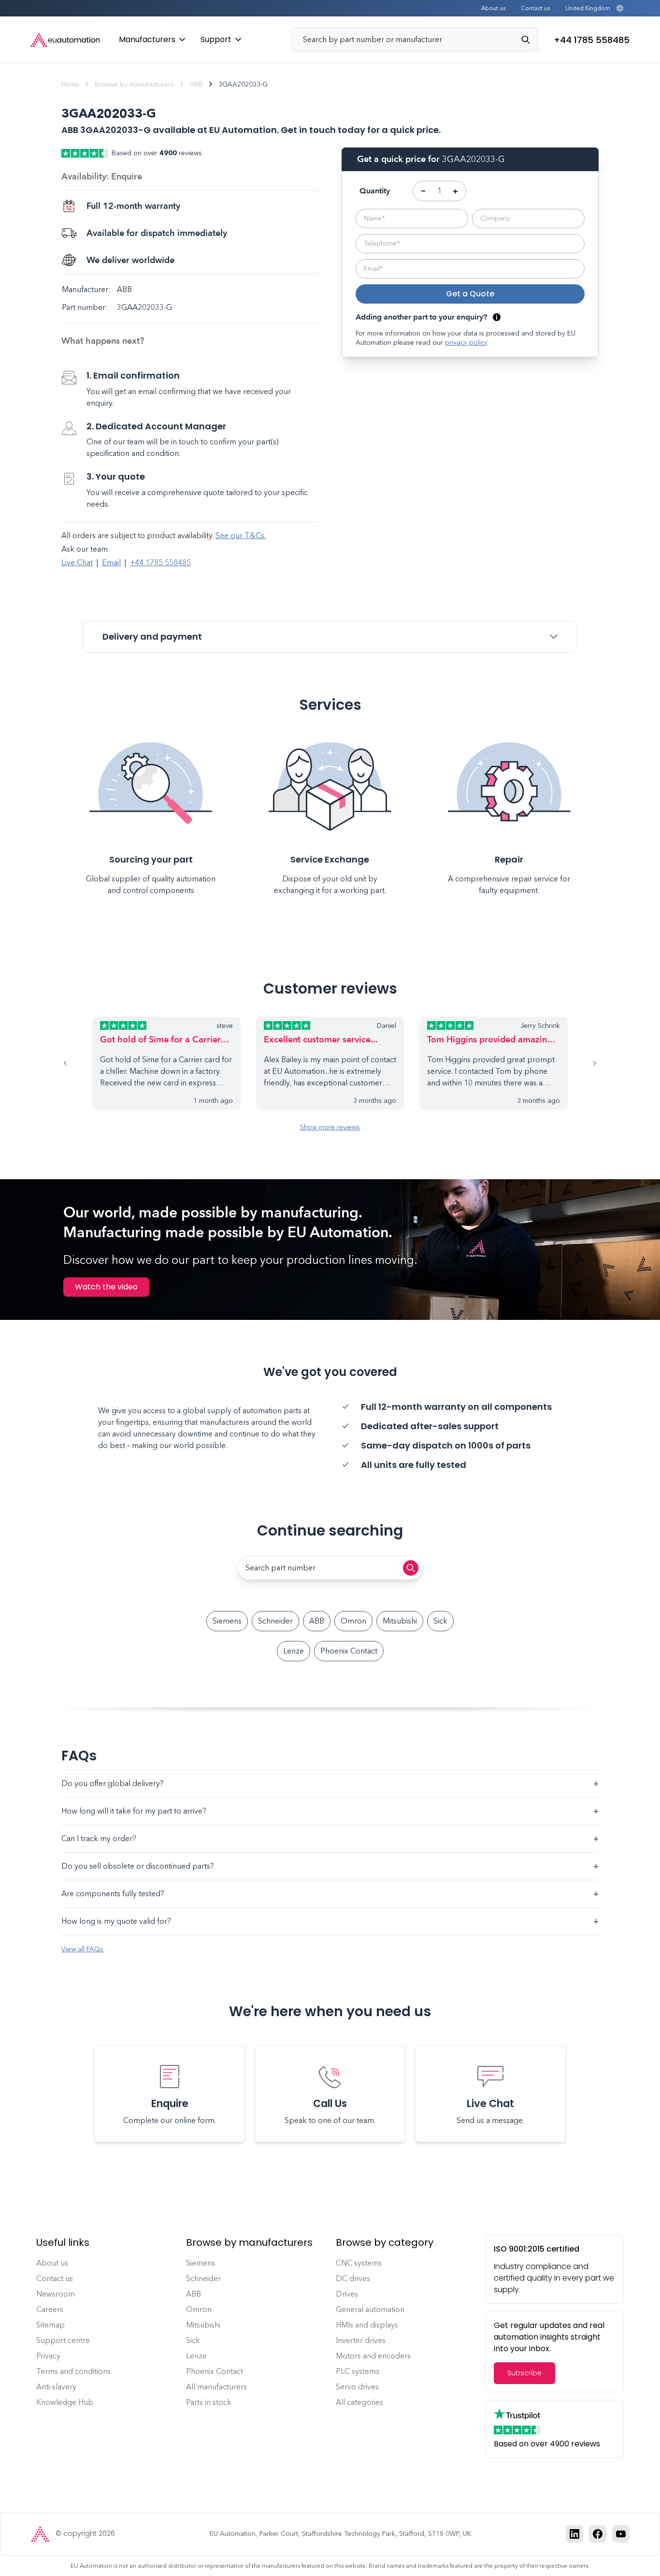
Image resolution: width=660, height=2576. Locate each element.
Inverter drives (361, 2340)
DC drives (353, 2278)
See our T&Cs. (241, 535)
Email (111, 563)
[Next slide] (583, 1063)
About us (493, 8)
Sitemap (50, 2325)
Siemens (227, 1621)
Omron (353, 1621)
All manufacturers (216, 2387)
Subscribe (524, 2373)
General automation (370, 2309)
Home (70, 84)
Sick (440, 1621)
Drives (347, 2294)
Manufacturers (147, 39)
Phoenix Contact (349, 1651)
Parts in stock (209, 2402)
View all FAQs (82, 1949)
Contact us (535, 8)
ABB (196, 84)
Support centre (63, 2340)
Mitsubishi (400, 1621)
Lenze (294, 1651)
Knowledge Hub (65, 2402)
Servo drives (357, 2387)
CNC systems (359, 2263)
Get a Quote (470, 294)
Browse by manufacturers (134, 84)
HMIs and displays (367, 2325)
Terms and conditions (73, 2371)
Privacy (48, 2356)
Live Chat (77, 563)
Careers (50, 2309)
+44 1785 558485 (160, 563)
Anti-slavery (56, 2387)
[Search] (530, 40)
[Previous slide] (77, 1063)
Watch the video (106, 1287)
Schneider (275, 1621)
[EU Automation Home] (65, 40)
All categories (359, 2402)
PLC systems (358, 2371)
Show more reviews (330, 1127)
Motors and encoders (373, 2356)
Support (216, 39)
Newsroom (56, 2294)
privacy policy (466, 343)
